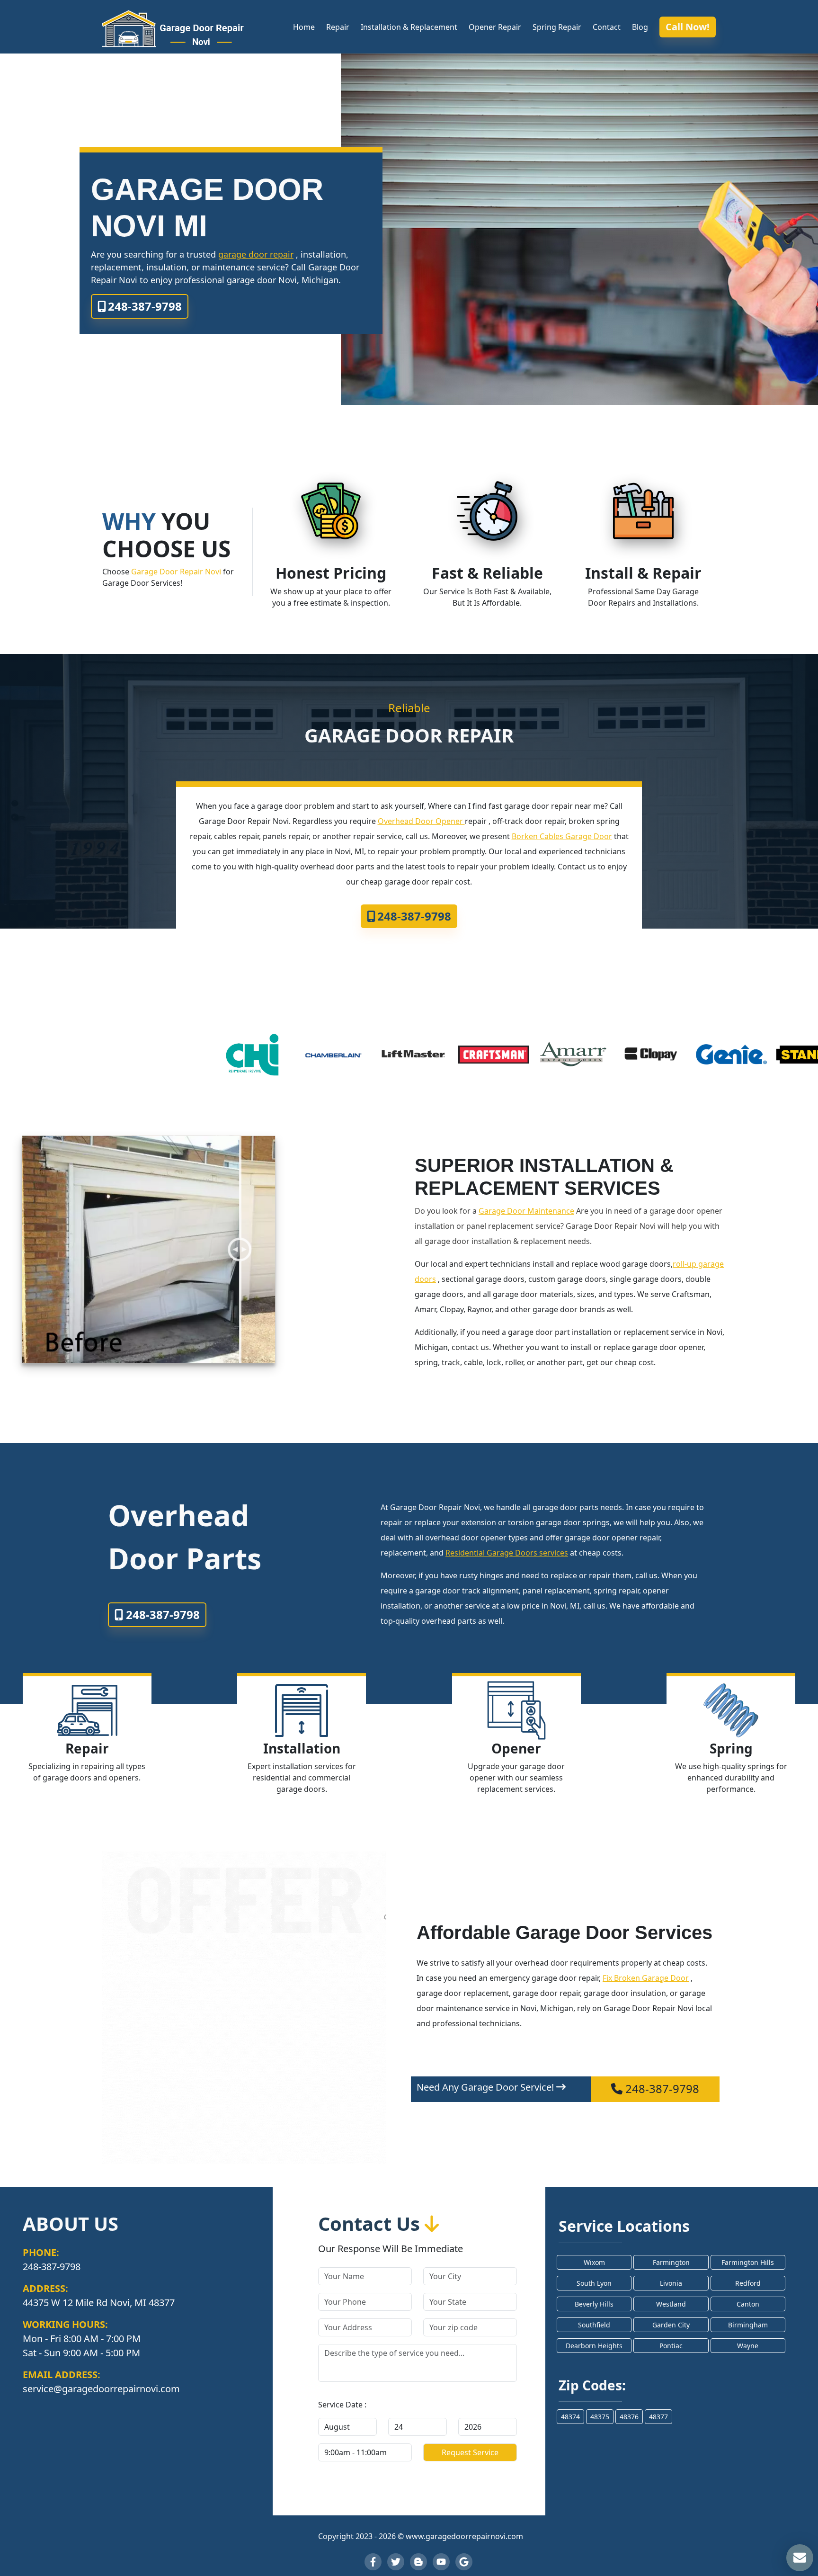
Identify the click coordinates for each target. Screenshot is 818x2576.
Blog (640, 27)
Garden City (671, 2325)
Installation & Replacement (409, 27)
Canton (748, 2304)
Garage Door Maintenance (526, 1211)
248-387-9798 (145, 306)
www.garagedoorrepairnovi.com (464, 2536)
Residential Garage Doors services (507, 1553)
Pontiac (671, 2346)
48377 (658, 2417)
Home (304, 27)
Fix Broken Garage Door (646, 1978)
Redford (748, 2283)
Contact (607, 27)
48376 (629, 2417)
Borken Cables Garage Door (562, 836)
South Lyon (594, 2283)
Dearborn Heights (594, 2346)
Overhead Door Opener (421, 821)
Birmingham (748, 2325)
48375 (600, 2417)
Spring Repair (557, 27)
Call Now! (688, 27)
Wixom (594, 2262)
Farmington (671, 2262)
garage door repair (256, 254)
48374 (570, 2417)
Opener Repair (495, 27)
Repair (338, 27)
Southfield (594, 2325)
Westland (671, 2304)
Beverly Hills (594, 2304)
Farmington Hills (748, 2262)
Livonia (671, 2283)
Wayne (748, 2346)
